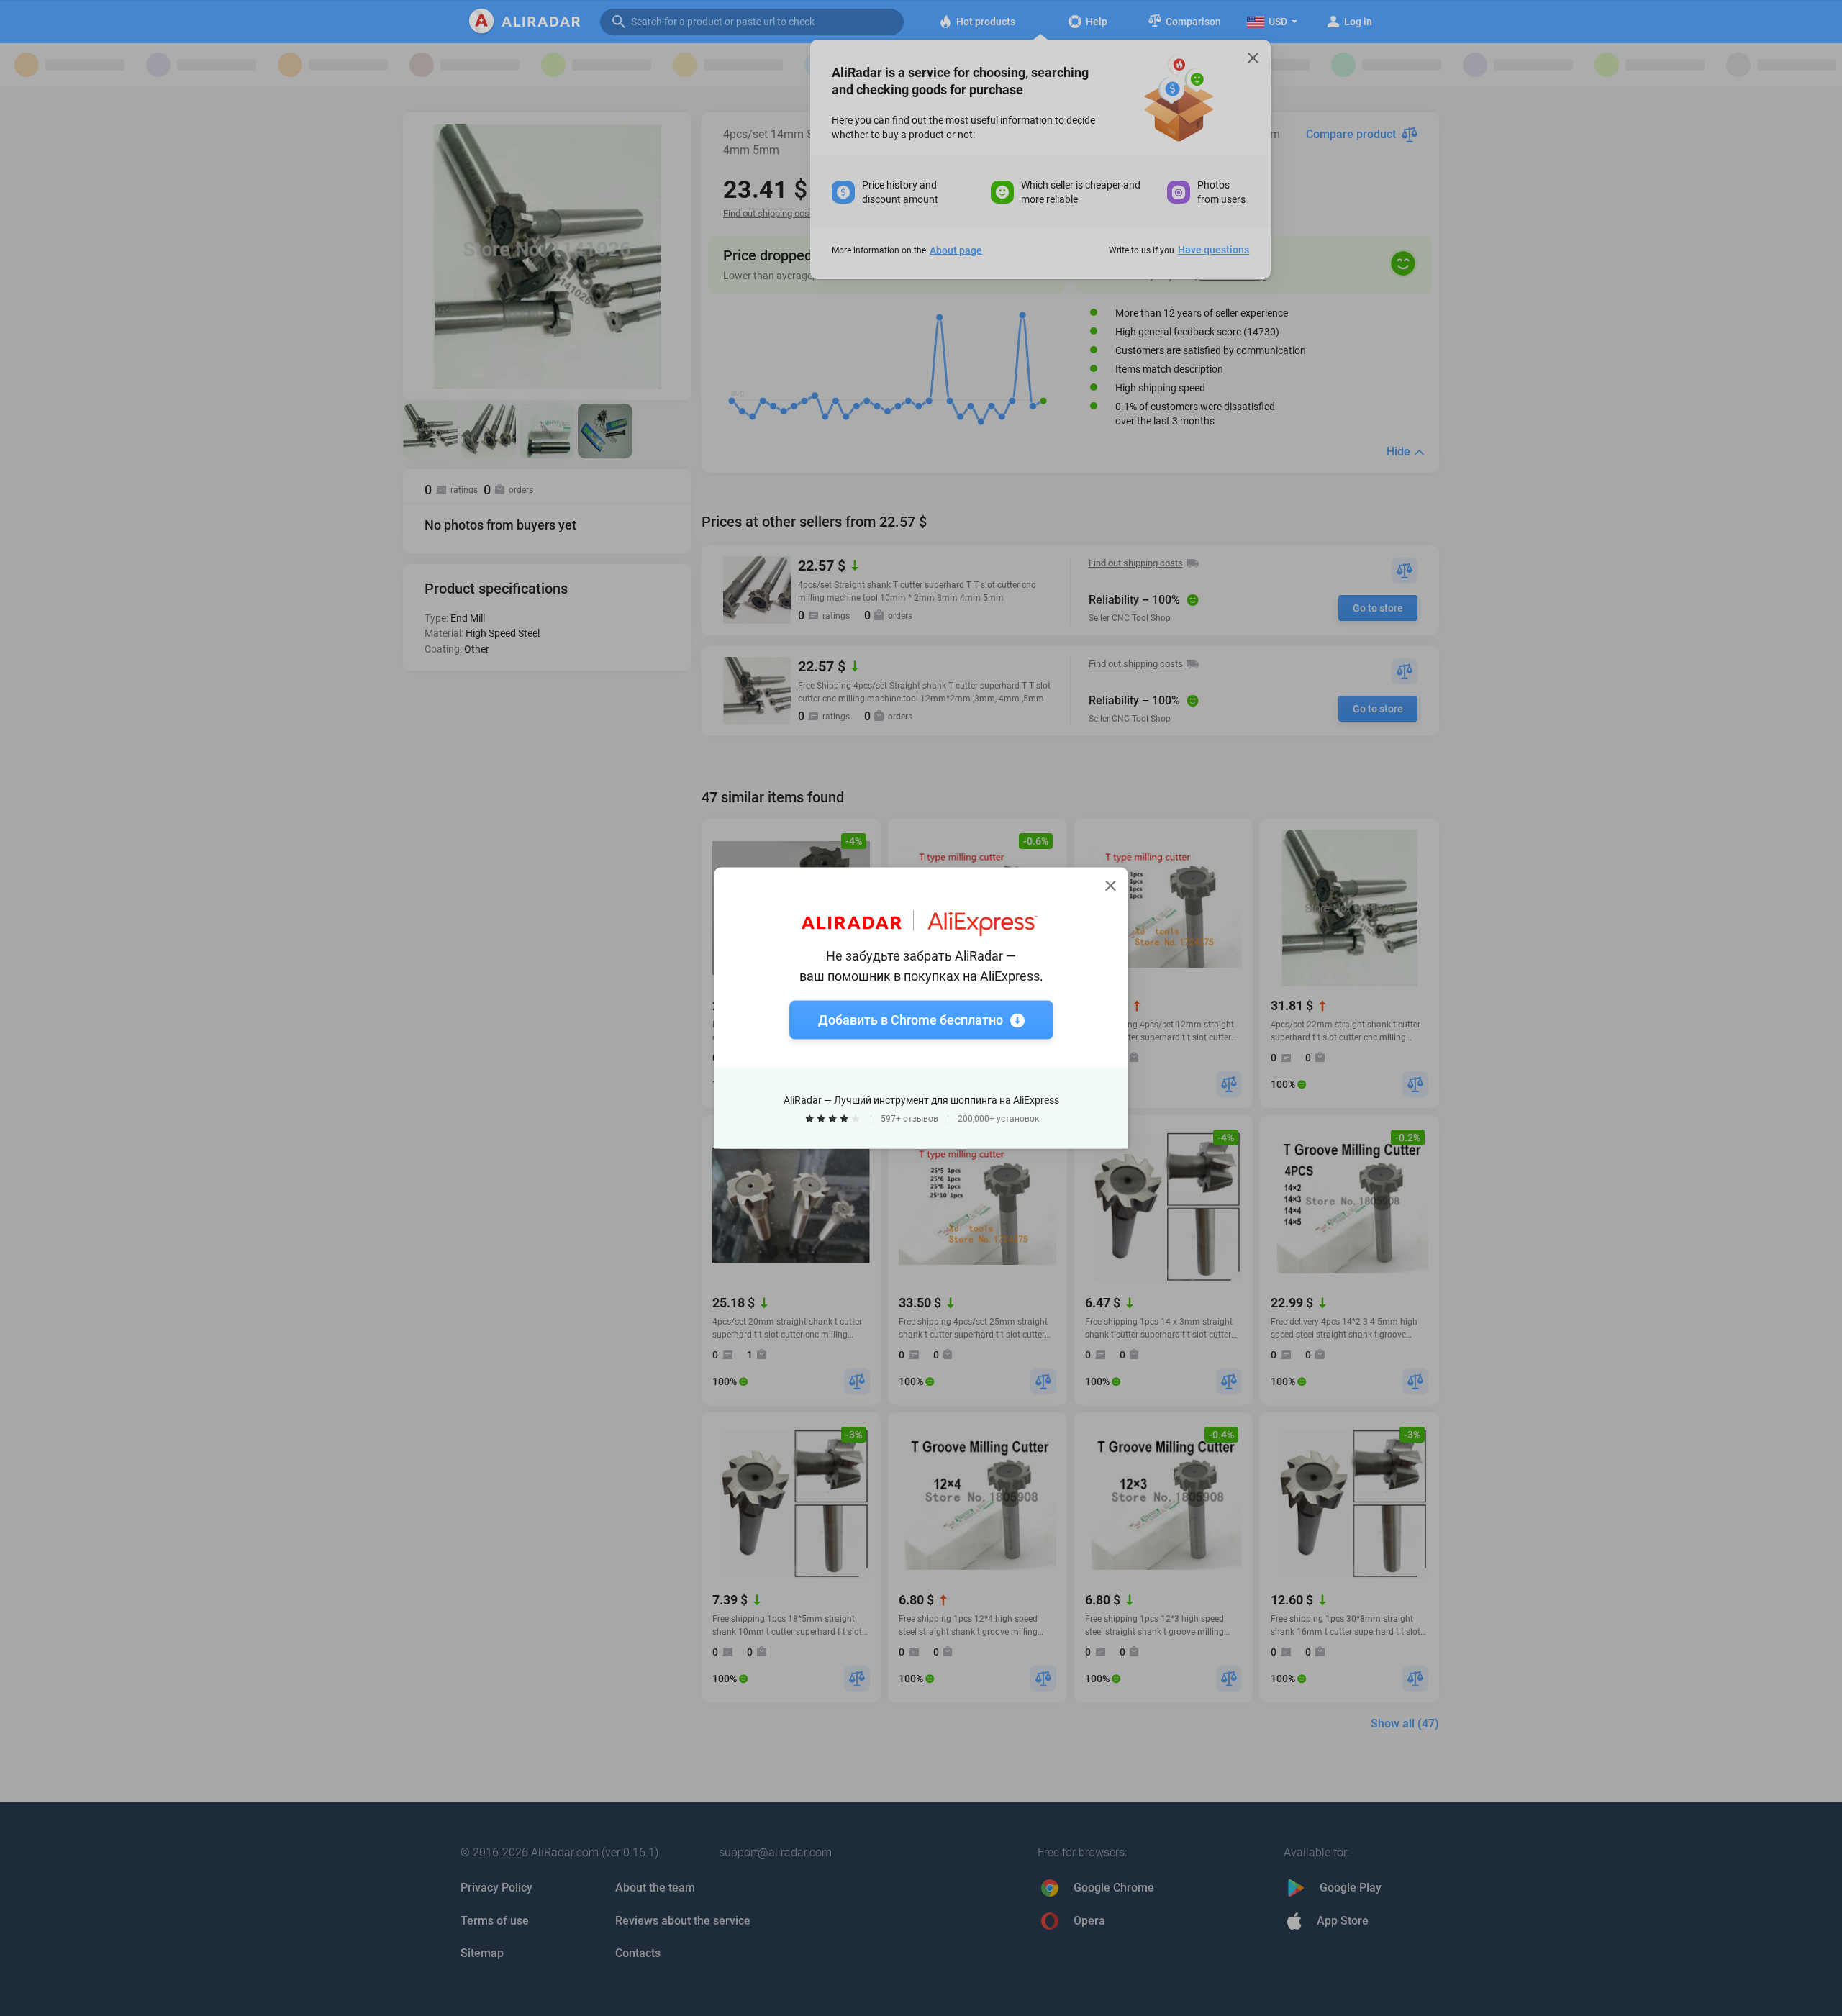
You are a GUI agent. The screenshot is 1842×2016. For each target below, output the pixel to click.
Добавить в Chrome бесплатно (911, 1020)
